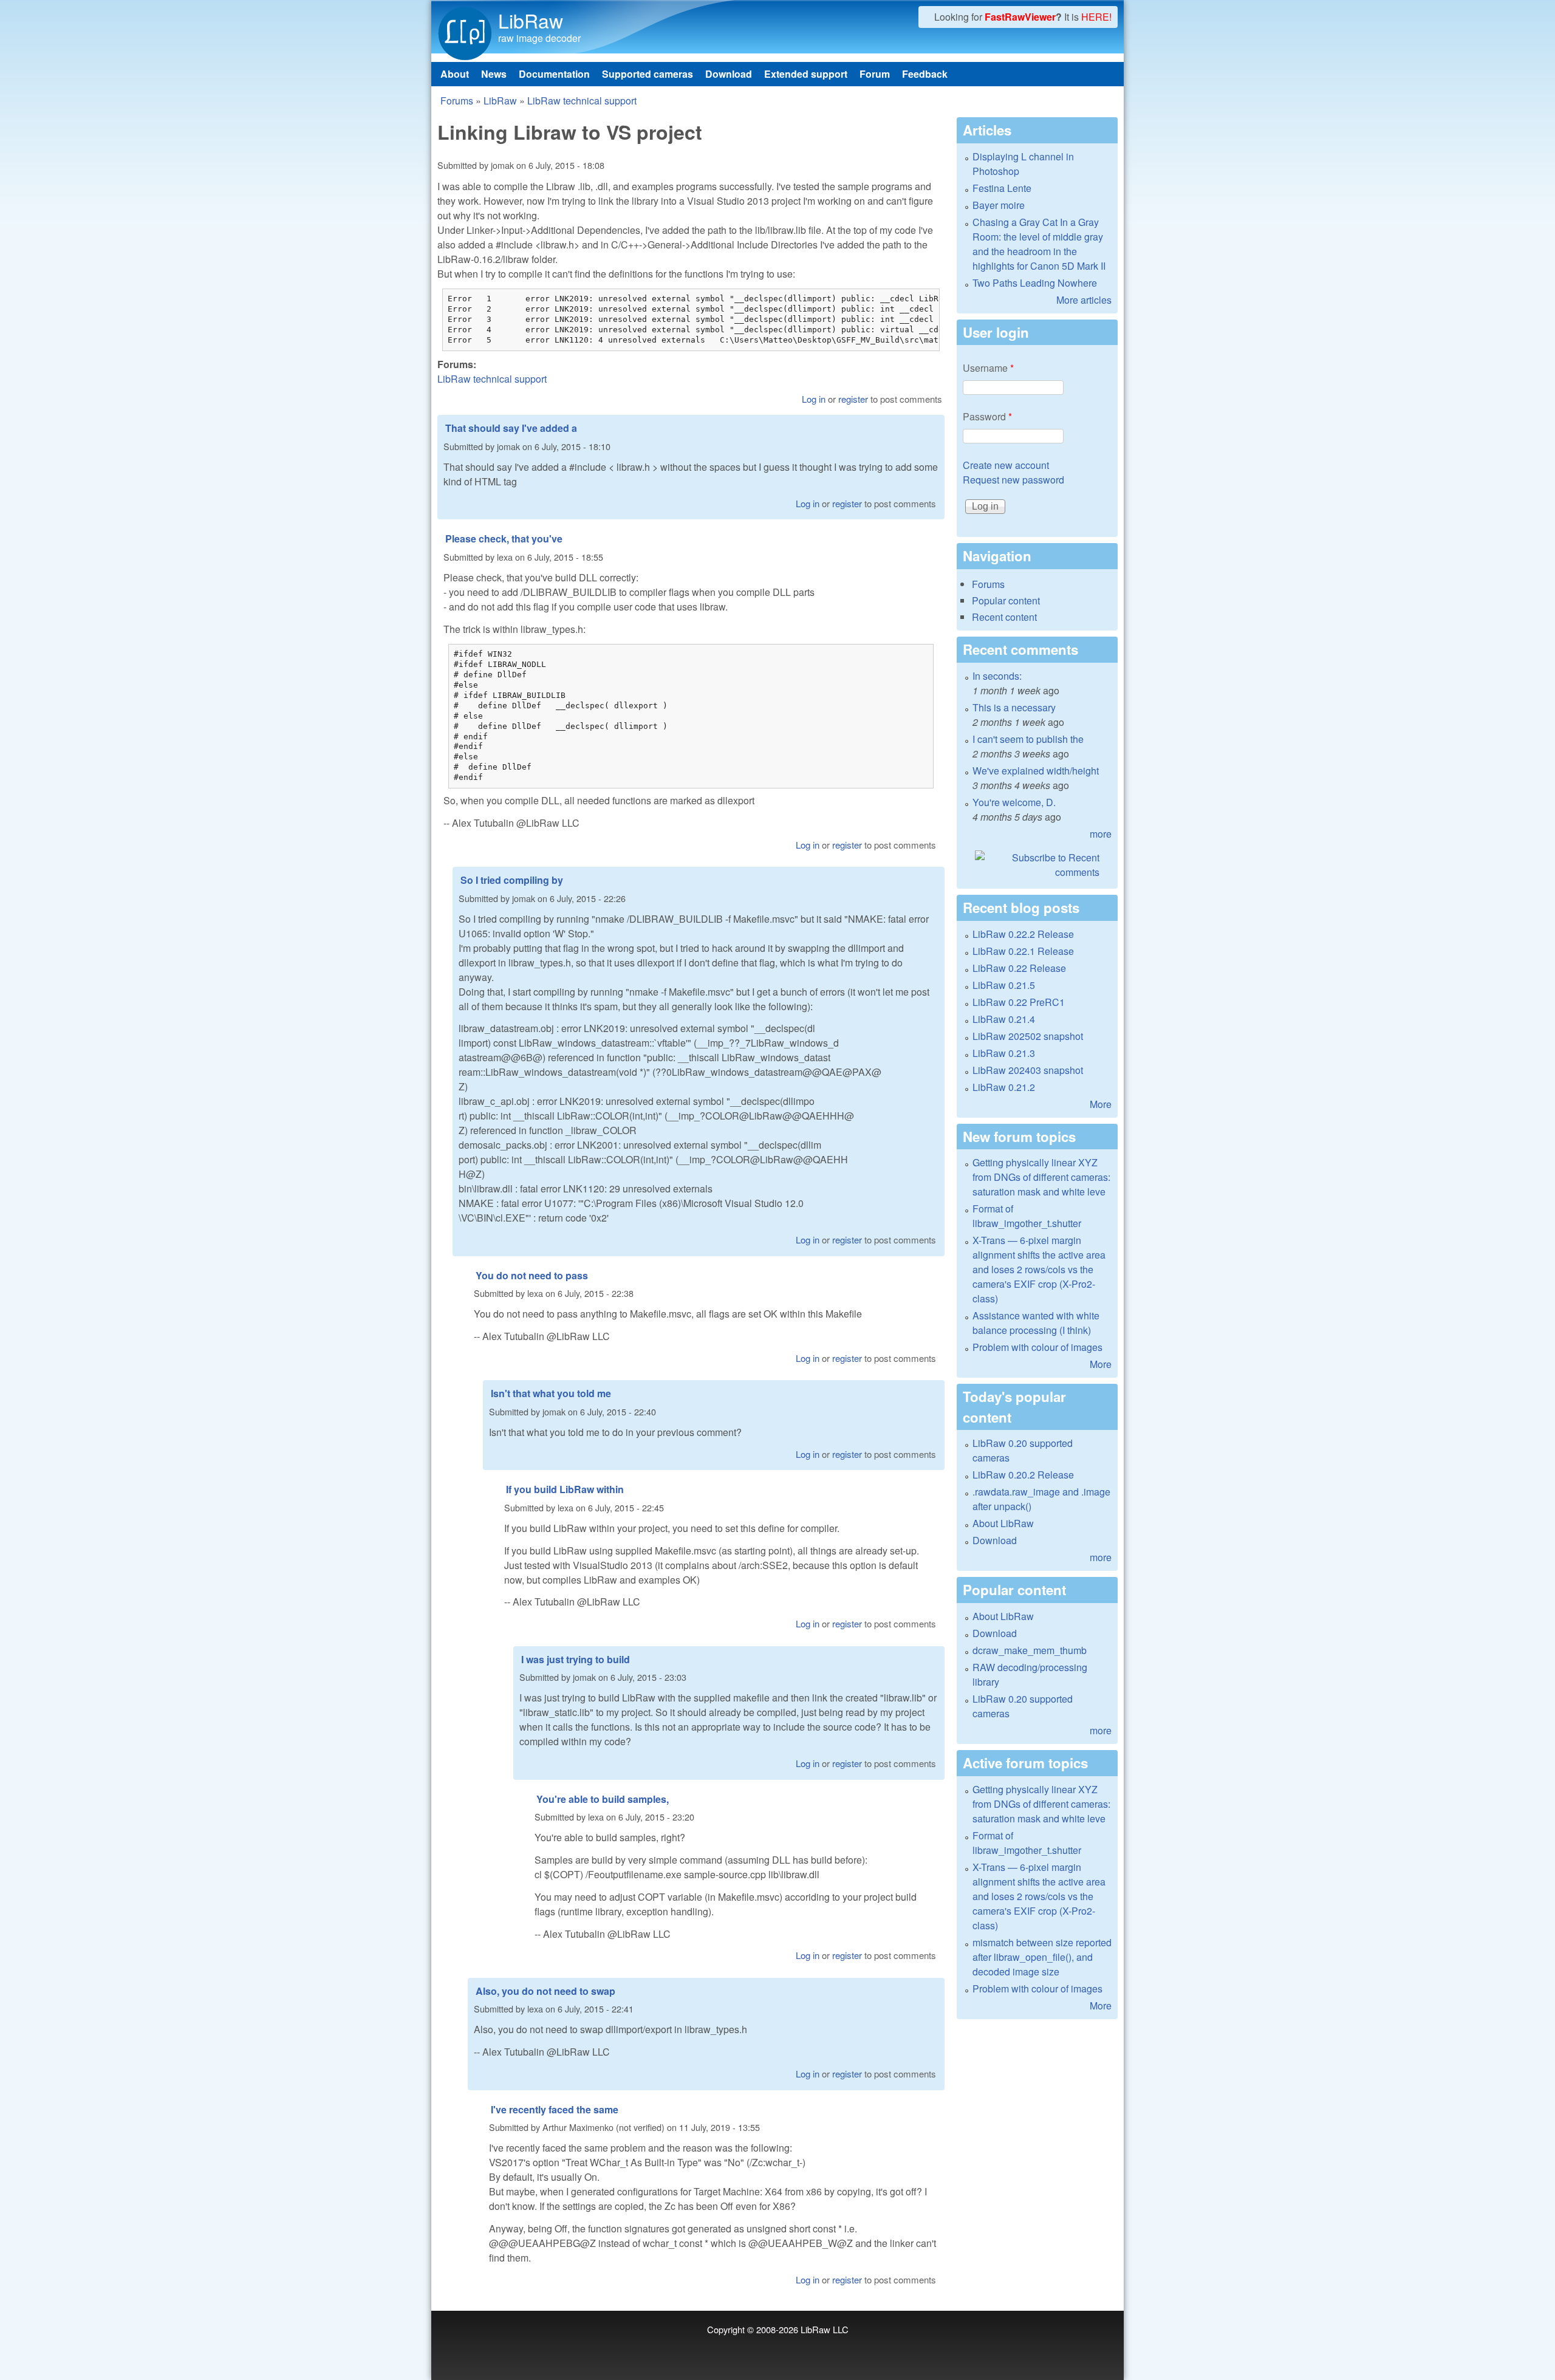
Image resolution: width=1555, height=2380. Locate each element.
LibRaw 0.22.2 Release (1023, 934)
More (1101, 1104)
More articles (1084, 300)
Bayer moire (999, 205)
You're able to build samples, (603, 1799)
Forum (875, 74)
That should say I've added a (511, 428)
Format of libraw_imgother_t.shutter (1027, 1216)
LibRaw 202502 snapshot (1028, 1036)
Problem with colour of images (1037, 1347)
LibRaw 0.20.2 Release (1023, 1475)
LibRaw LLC (825, 2329)
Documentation (554, 74)
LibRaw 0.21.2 (1004, 1087)
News (494, 74)
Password (987, 416)
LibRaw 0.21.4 (1004, 1019)
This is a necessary (1014, 707)
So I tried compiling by (512, 880)
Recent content (1004, 617)
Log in (814, 399)
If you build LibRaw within (565, 1489)
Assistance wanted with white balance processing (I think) (1036, 1323)
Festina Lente (1002, 188)
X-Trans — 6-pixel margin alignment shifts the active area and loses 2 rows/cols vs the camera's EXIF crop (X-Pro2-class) (1039, 1269)
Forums (457, 101)
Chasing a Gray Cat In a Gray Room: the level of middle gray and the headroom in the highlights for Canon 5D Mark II (1039, 244)
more (1101, 834)
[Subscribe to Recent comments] (1037, 865)
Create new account (1006, 465)
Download (729, 74)
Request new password (1013, 480)
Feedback (925, 74)
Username (988, 368)
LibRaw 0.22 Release (1019, 968)
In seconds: (997, 676)
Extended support (806, 74)
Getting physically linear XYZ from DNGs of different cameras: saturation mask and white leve (1041, 1177)
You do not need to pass (532, 1275)
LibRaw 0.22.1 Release (1023, 951)
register (853, 399)
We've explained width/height (1036, 771)
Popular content (1006, 600)
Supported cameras (648, 74)
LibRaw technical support (582, 101)
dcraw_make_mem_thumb (1030, 1650)
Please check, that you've (504, 539)
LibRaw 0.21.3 (1004, 1053)
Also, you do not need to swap (545, 1991)
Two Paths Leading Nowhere (1035, 283)
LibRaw (531, 20)
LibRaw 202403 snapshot (1028, 1070)
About (455, 74)
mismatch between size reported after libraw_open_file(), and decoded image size (1042, 1957)
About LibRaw (1003, 1523)
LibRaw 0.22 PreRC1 (1019, 1002)
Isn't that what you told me (551, 1393)
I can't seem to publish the (1028, 739)
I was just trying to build (576, 1659)
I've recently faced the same (555, 2109)
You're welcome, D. (1014, 802)
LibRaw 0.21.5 (1004, 985)
